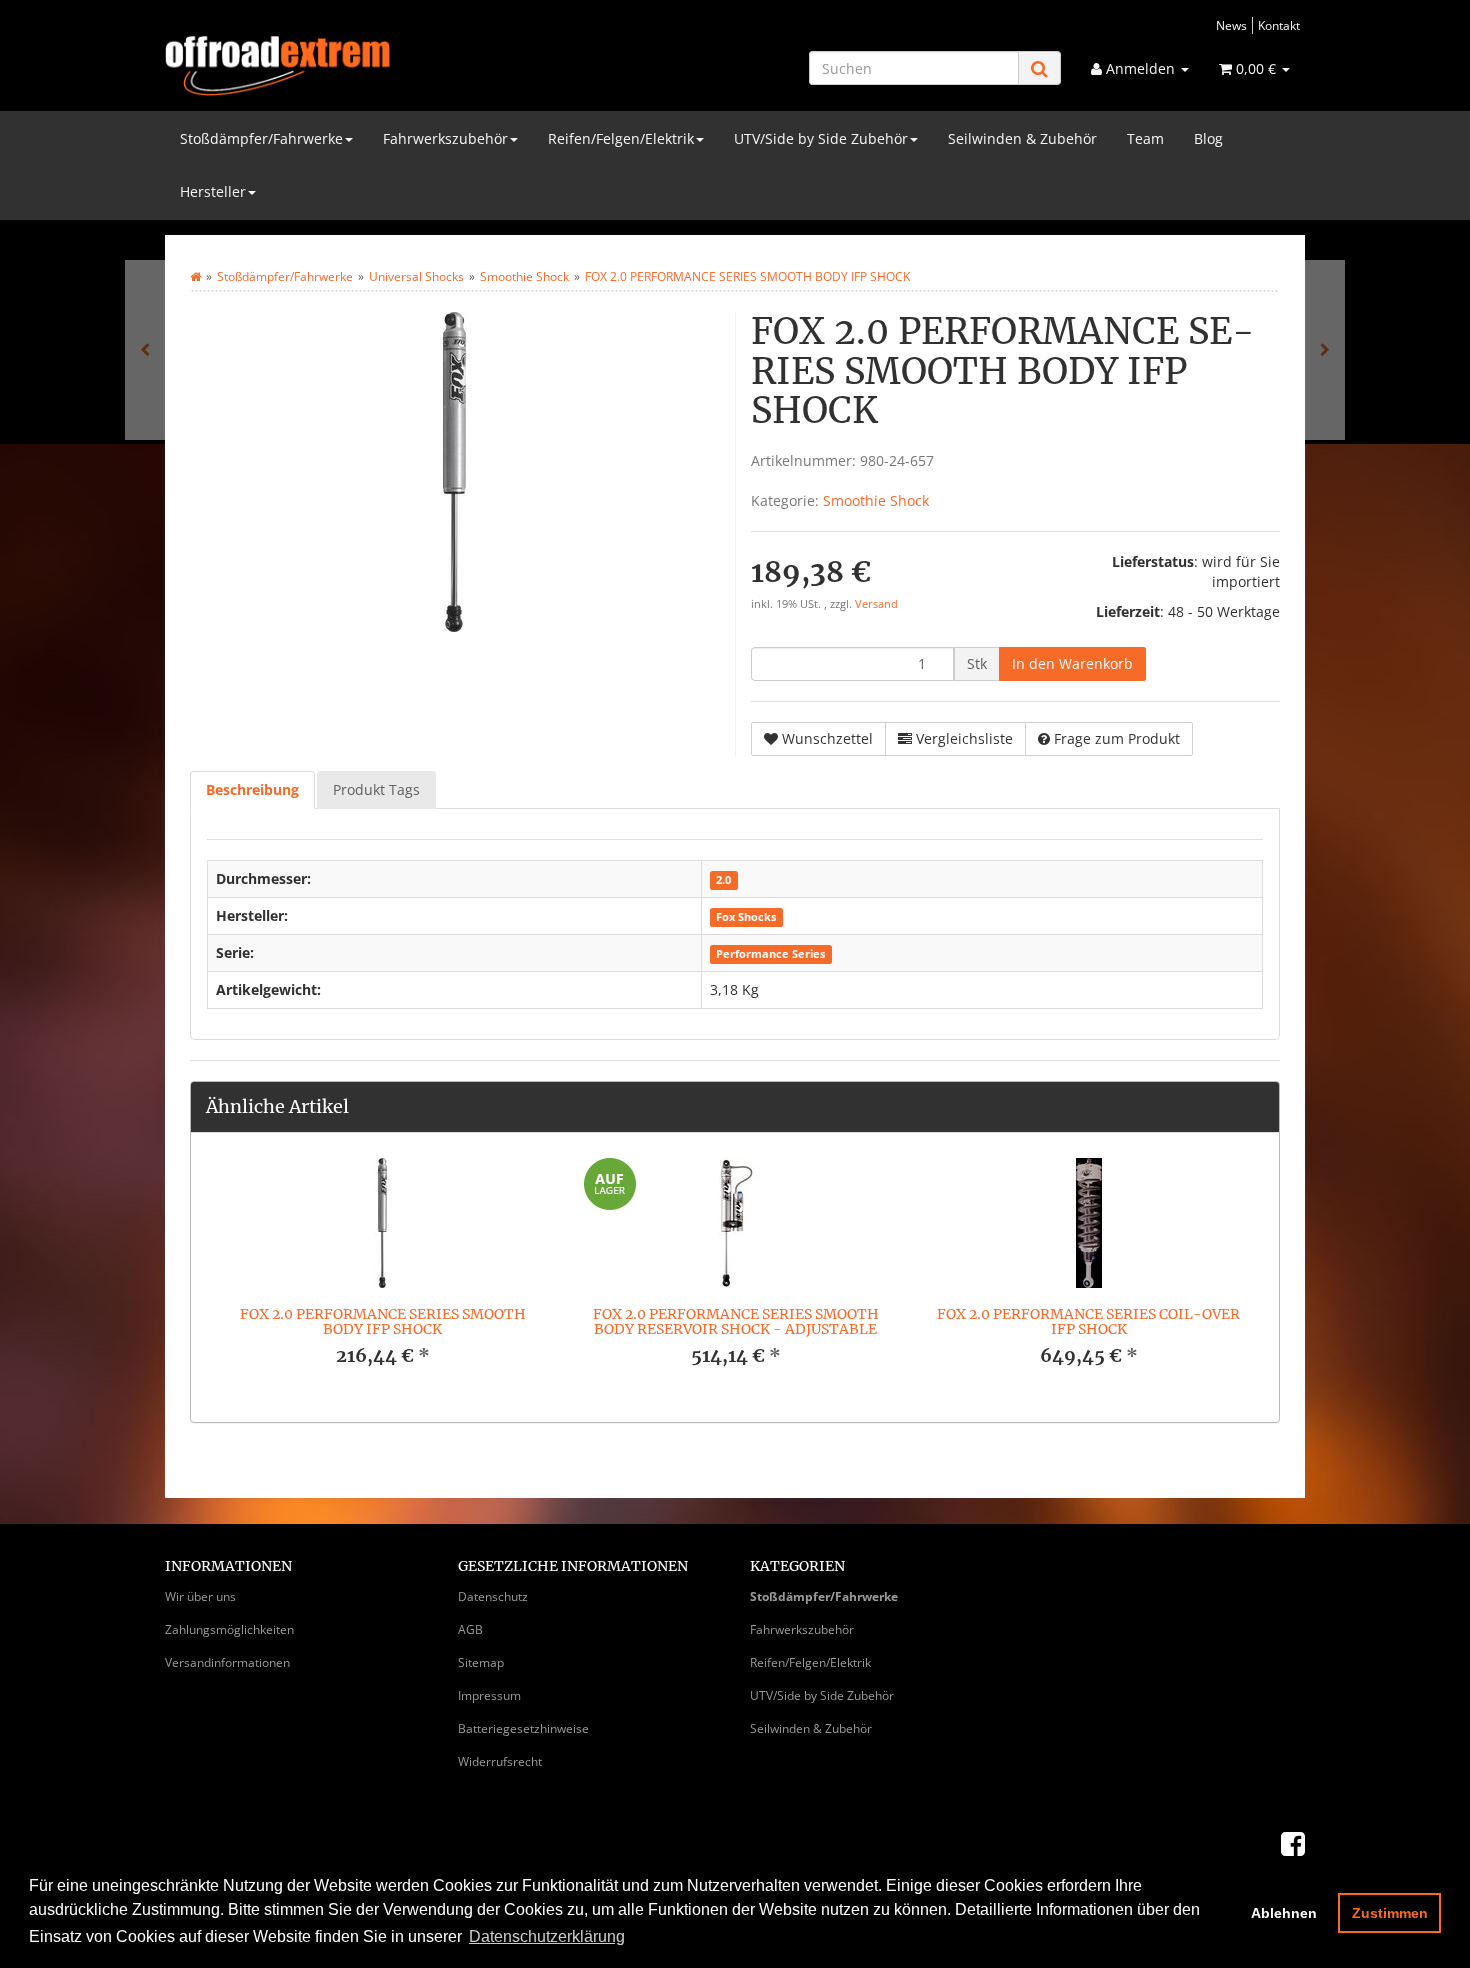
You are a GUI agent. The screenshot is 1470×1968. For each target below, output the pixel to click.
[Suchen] (1039, 68)
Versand (876, 604)
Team (1145, 138)
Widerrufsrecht (500, 1761)
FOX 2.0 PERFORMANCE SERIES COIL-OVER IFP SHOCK (1088, 1321)
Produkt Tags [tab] (376, 789)
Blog (1208, 138)
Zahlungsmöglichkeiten (229, 1629)
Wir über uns (200, 1596)
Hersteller (213, 191)
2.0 (723, 880)
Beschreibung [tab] (252, 789)
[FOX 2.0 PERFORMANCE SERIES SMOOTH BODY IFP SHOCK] (1325, 350)
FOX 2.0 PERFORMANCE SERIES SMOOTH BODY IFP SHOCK (383, 1321)
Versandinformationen (227, 1662)
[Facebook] (1293, 1843)
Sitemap (481, 1662)
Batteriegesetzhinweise (523, 1728)
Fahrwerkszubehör (445, 138)
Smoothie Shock (876, 500)
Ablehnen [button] (1284, 1913)
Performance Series (770, 954)
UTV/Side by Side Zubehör (821, 138)
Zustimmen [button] (1390, 1913)
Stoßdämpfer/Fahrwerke (261, 138)
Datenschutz (493, 1596)
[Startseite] (195, 276)
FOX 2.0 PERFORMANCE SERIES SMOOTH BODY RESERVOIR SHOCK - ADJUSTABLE (736, 1321)
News (1231, 25)
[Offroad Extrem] (345, 66)
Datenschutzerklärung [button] (547, 1936)
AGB (470, 1629)
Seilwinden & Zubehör (1022, 138)
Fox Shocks (746, 917)
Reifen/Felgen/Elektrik (621, 138)
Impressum (489, 1695)
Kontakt (1279, 25)
